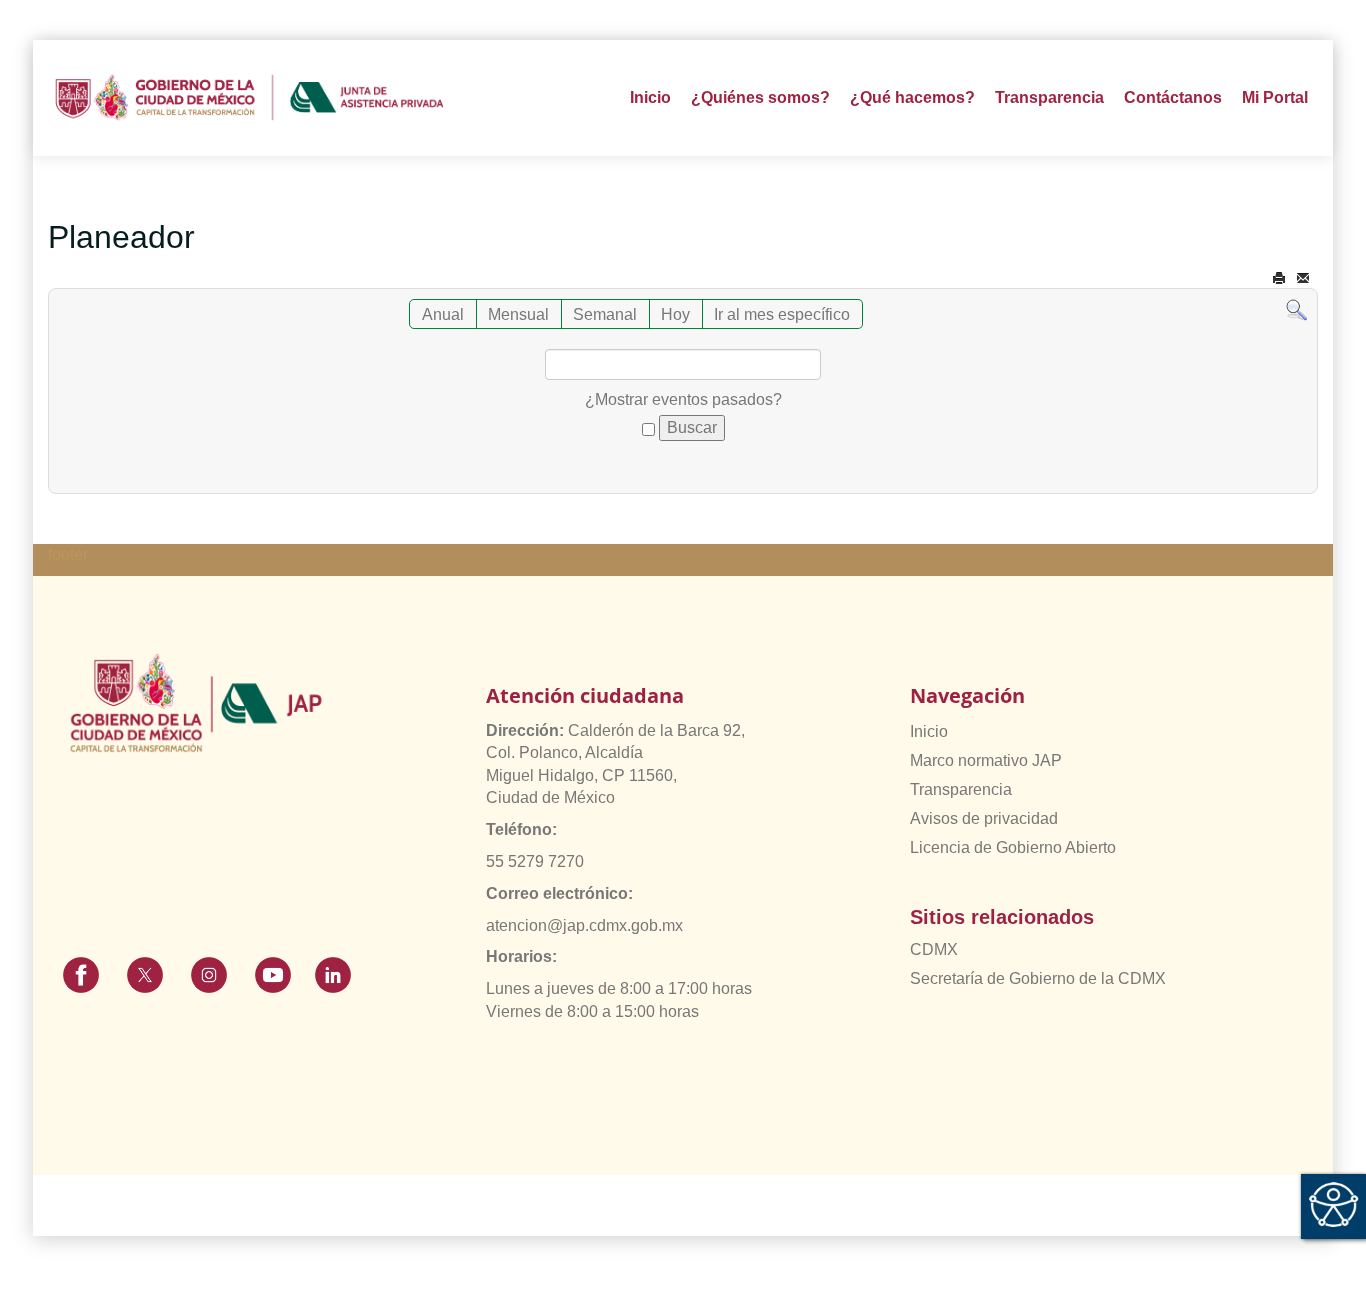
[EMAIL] (1303, 278)
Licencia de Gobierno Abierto (1013, 847)
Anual (443, 314)
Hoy (675, 314)
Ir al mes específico (782, 314)
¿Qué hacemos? (912, 97)
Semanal (605, 314)
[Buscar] (1296, 309)
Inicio (650, 97)
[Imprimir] (1279, 278)
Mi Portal (1275, 97)
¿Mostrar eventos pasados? (683, 399)
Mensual (518, 314)
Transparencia (961, 789)
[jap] (249, 98)
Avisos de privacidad (984, 818)
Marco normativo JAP (986, 760)
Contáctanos (1173, 97)
